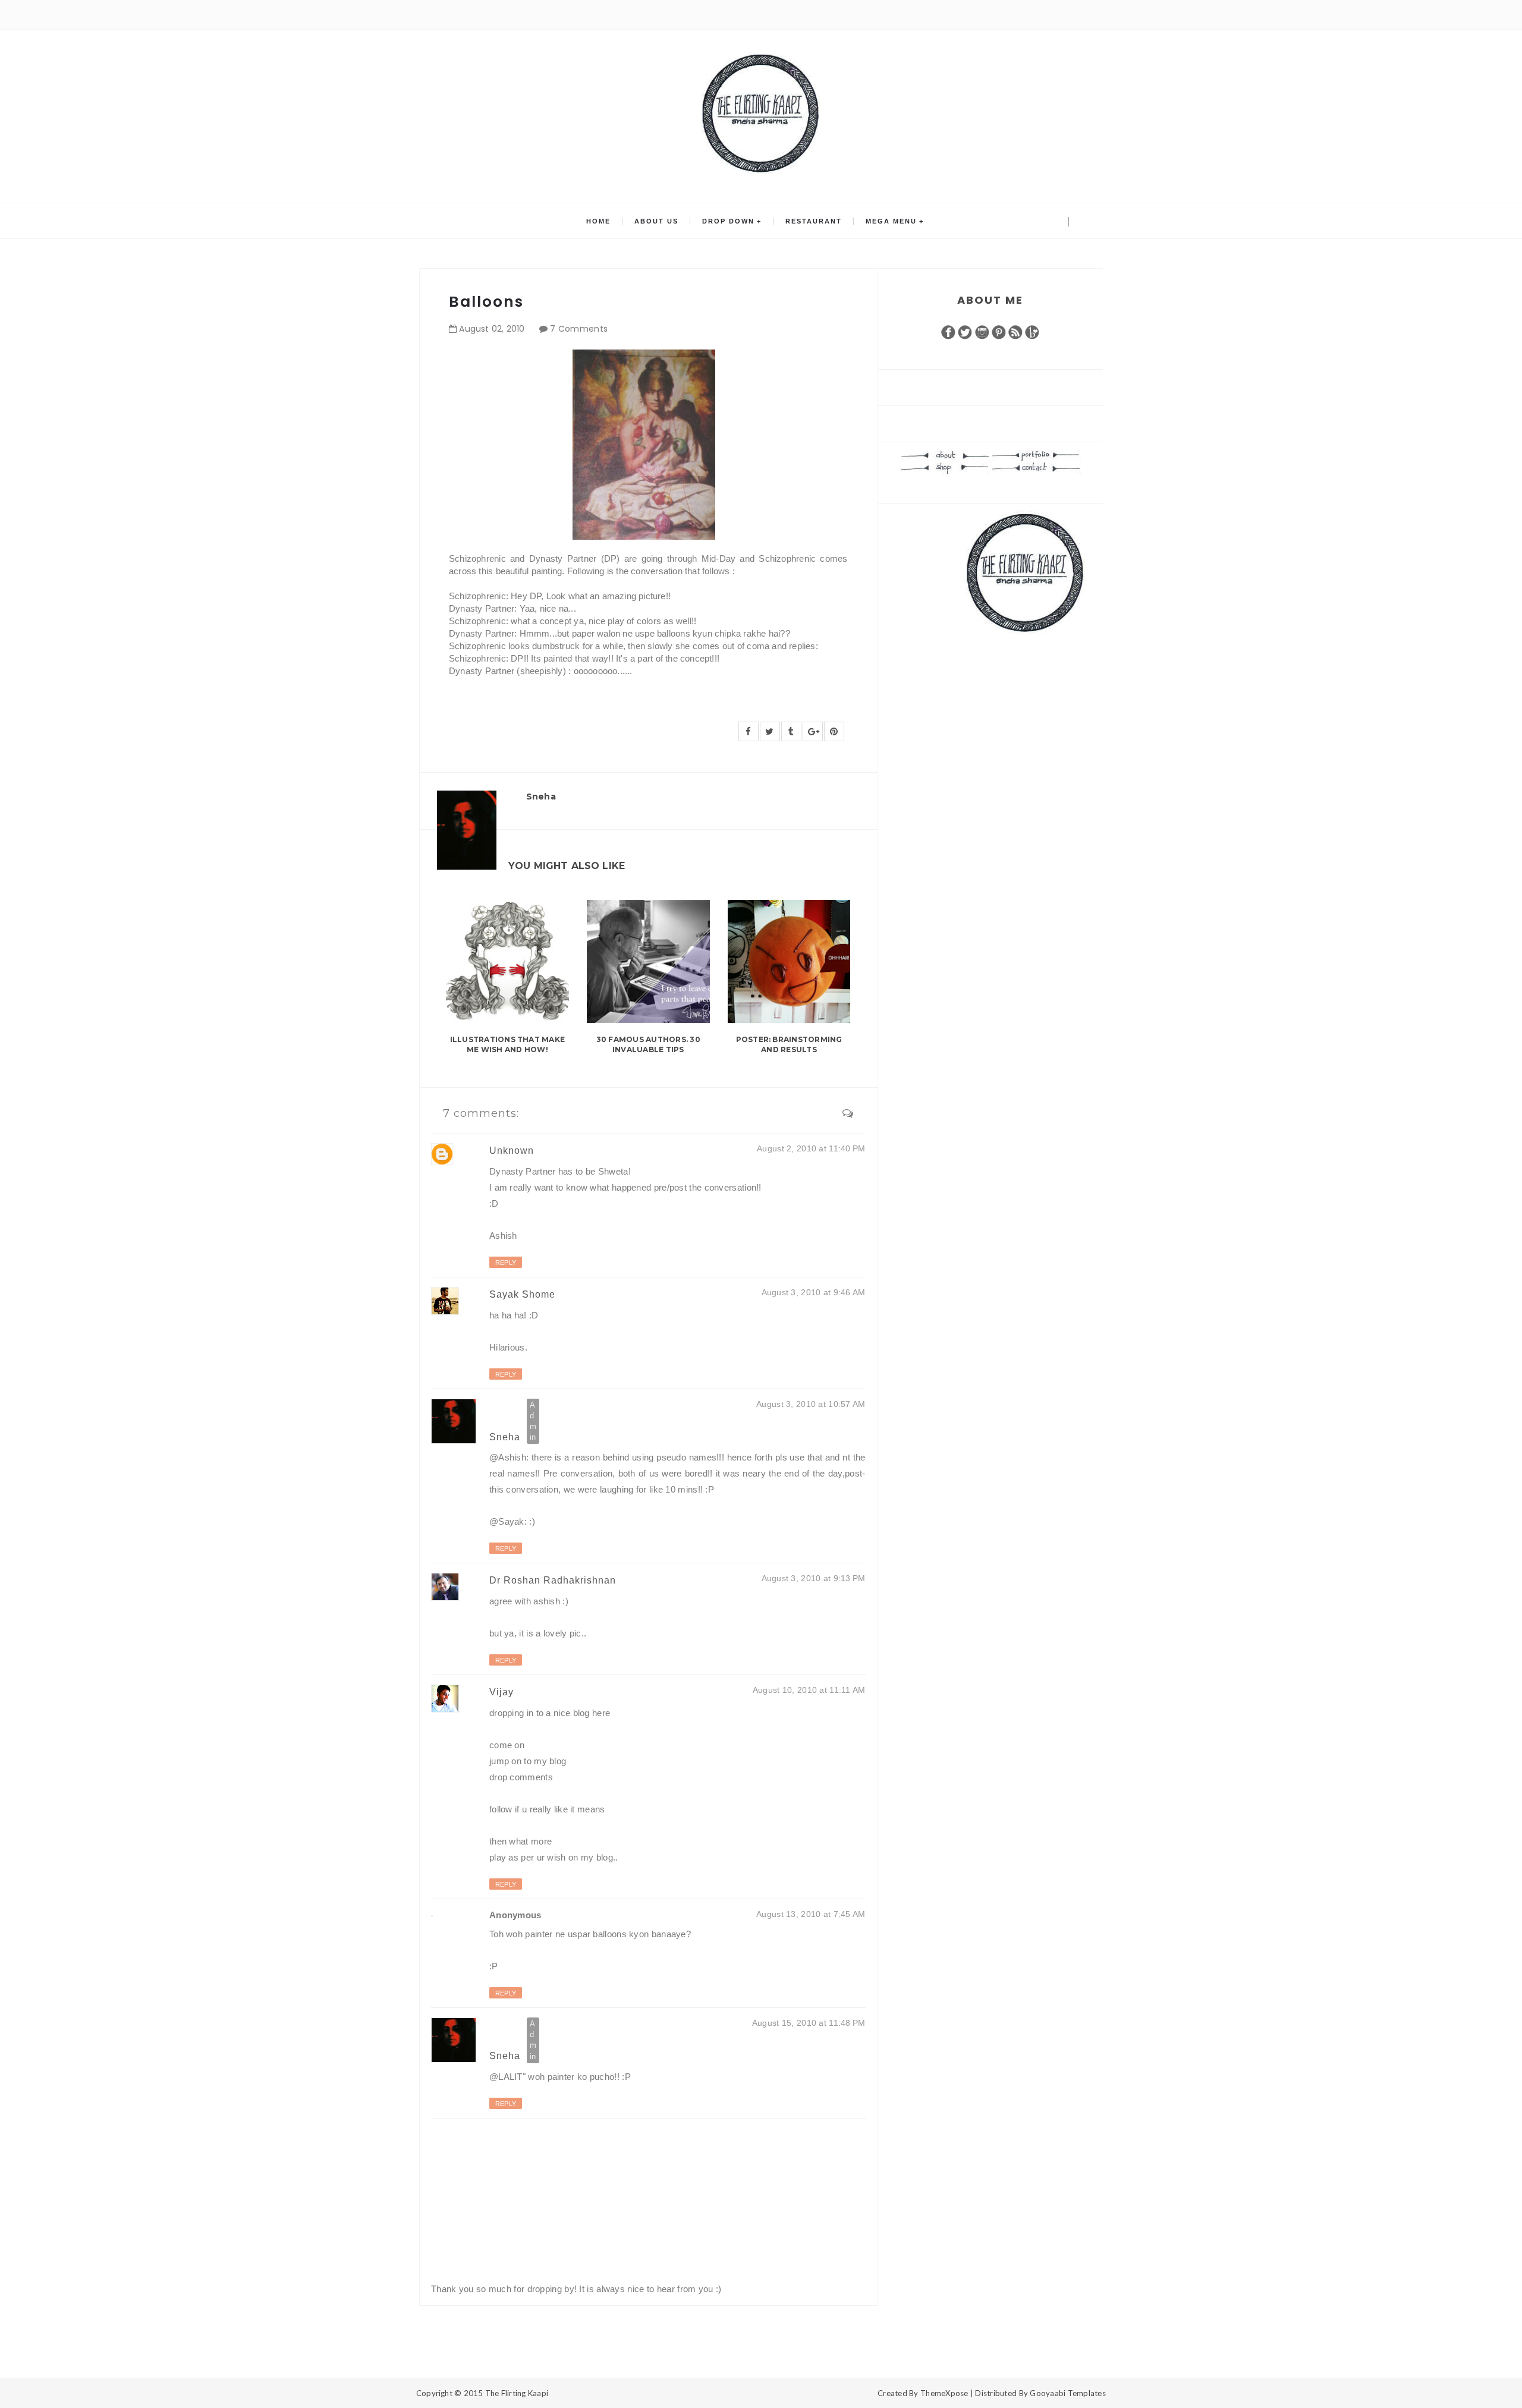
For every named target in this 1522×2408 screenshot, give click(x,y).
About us (656, 221)
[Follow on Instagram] (982, 331)
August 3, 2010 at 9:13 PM (814, 1578)
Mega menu (891, 221)
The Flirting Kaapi (517, 2393)
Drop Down (728, 221)
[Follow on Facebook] (948, 331)
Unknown (512, 1151)
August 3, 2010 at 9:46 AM (814, 1292)
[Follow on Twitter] (965, 331)
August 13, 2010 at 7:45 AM (811, 1914)
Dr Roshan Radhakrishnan (553, 1580)
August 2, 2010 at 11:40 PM (811, 1148)
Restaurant (814, 221)
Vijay (501, 1692)
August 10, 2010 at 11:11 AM (809, 1690)
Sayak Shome (522, 1294)
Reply (506, 1263)
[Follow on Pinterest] (999, 331)
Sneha (506, 1436)
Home (598, 221)
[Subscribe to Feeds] (1015, 331)
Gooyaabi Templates (1068, 2393)
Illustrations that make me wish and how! (508, 1044)
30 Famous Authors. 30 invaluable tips (648, 1044)
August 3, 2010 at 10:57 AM (811, 1404)
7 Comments (579, 329)
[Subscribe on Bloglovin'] (1032, 331)
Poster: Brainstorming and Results (789, 1044)
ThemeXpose (944, 2393)
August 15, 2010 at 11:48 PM (809, 2023)
